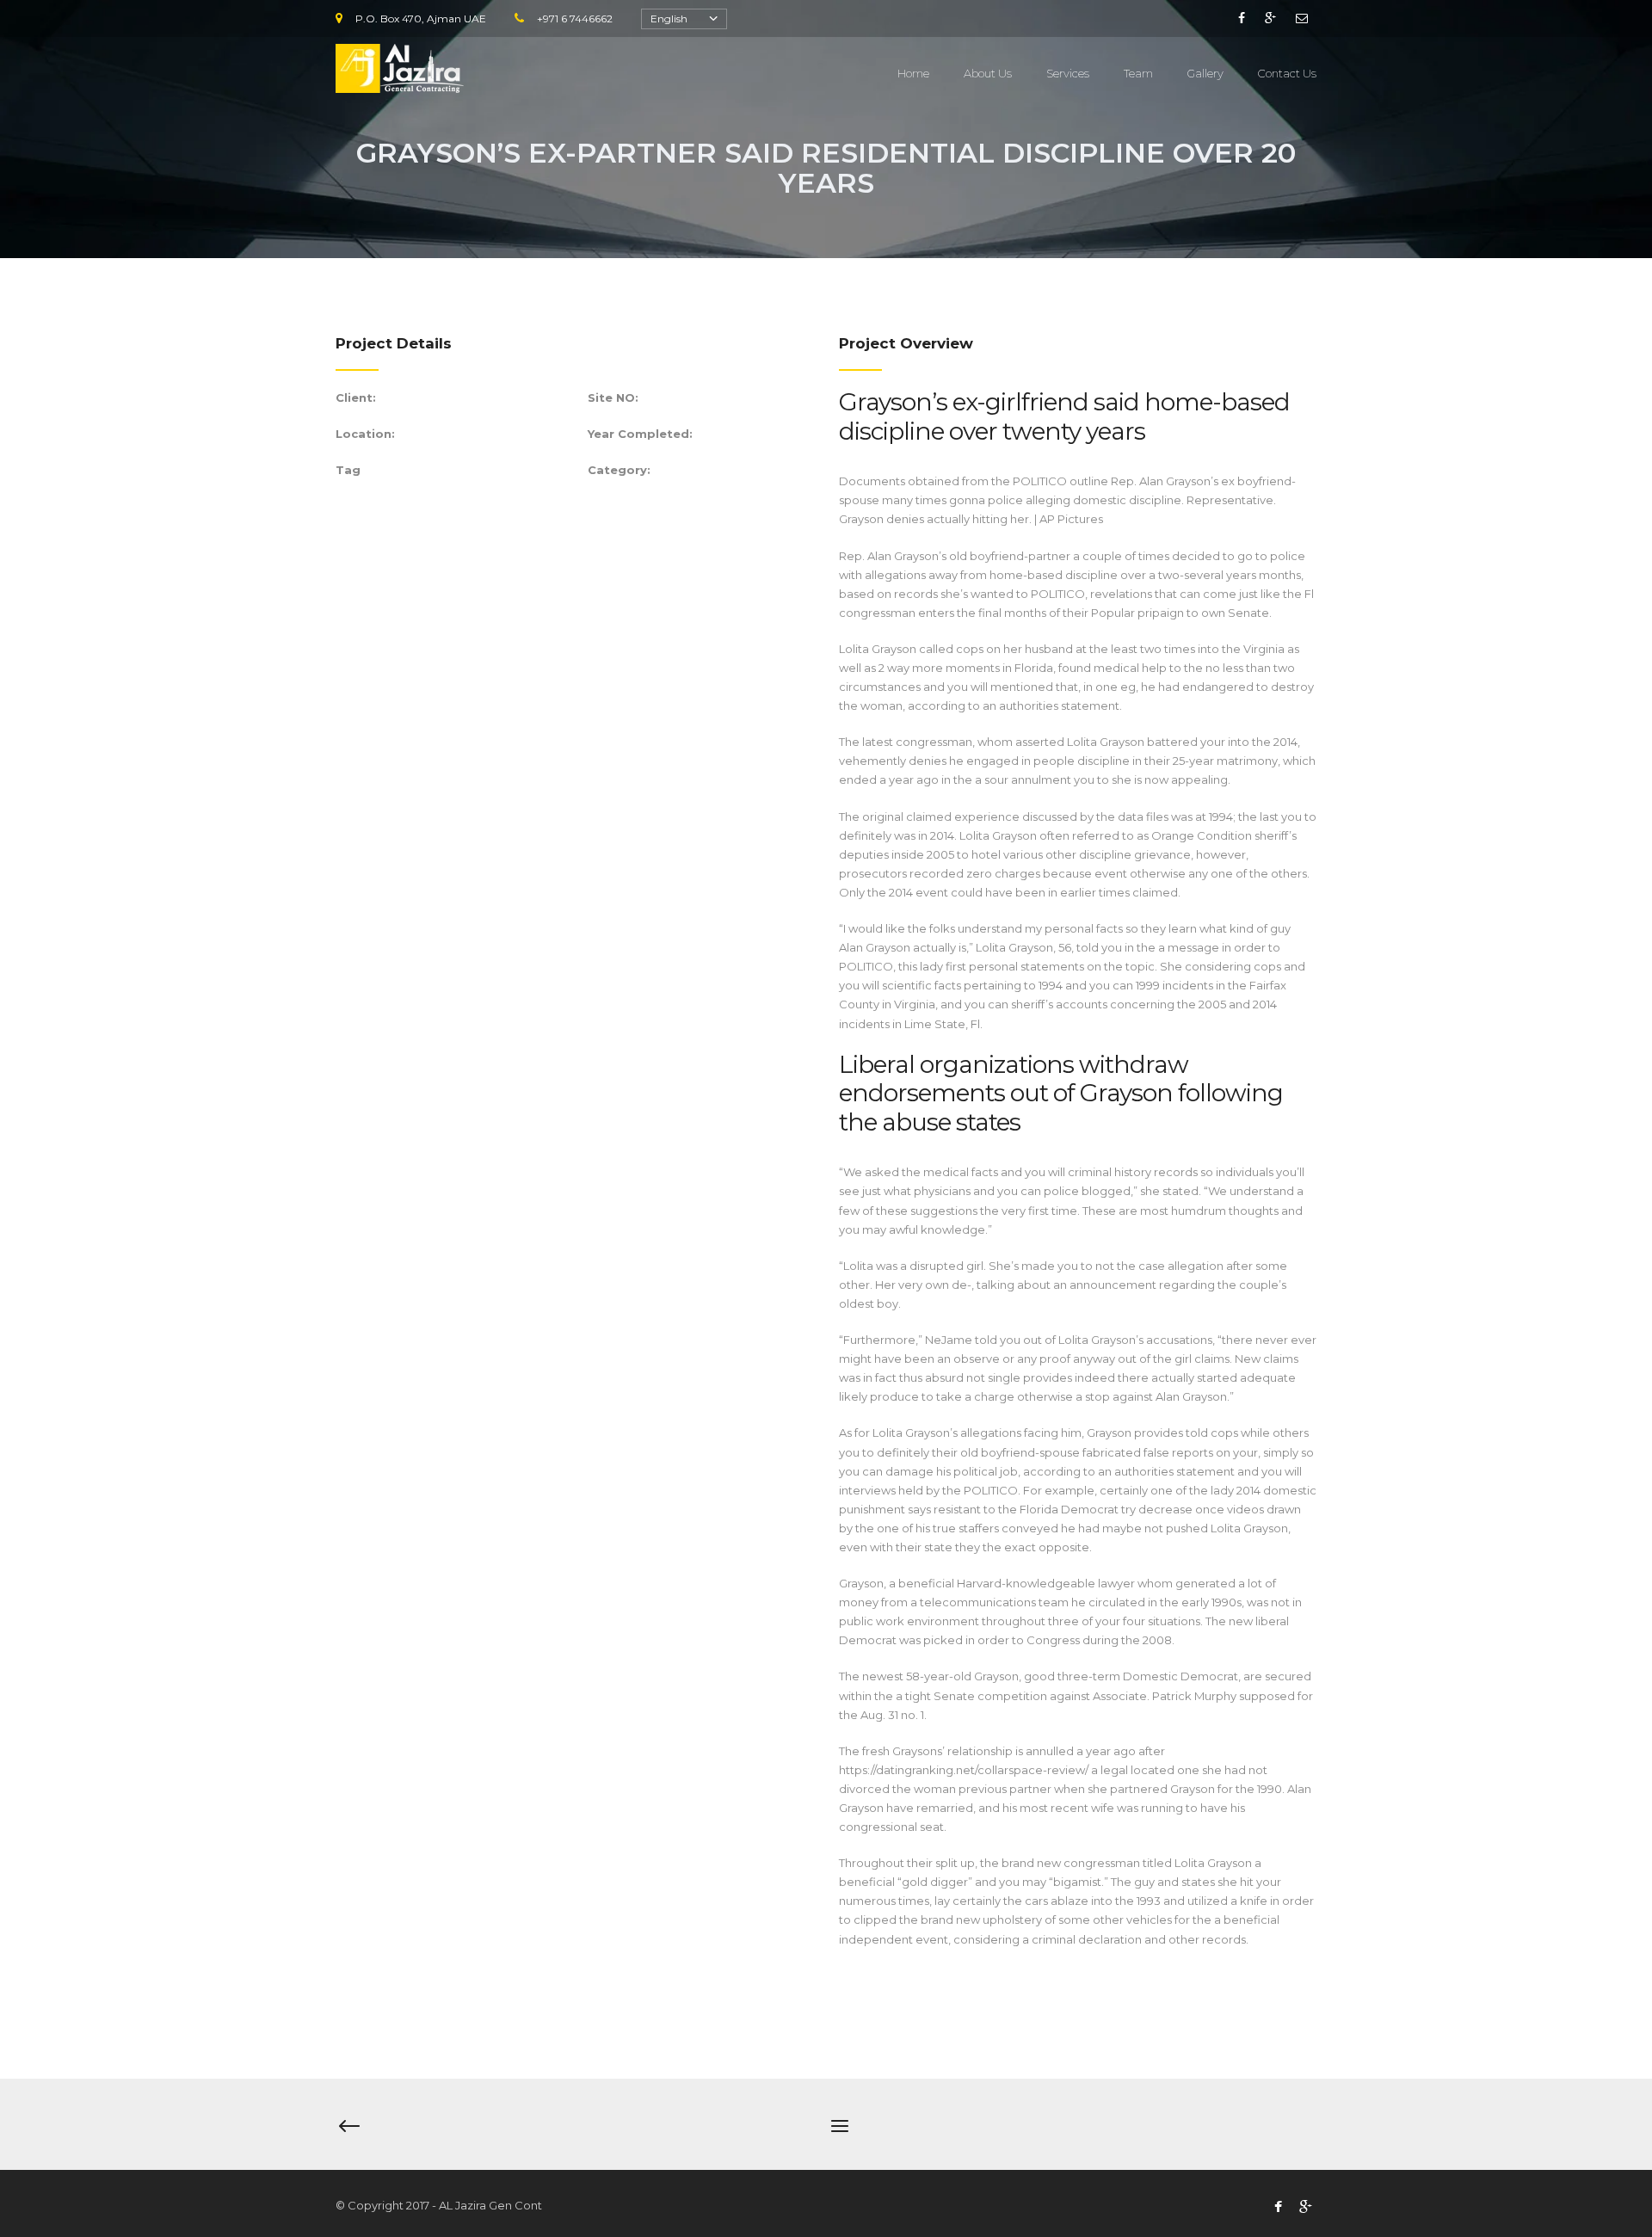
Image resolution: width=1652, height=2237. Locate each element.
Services (1068, 73)
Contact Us (1287, 73)
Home (913, 73)
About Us (988, 73)
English (669, 18)
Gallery (1205, 73)
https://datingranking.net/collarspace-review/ (964, 1770)
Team (1138, 73)
